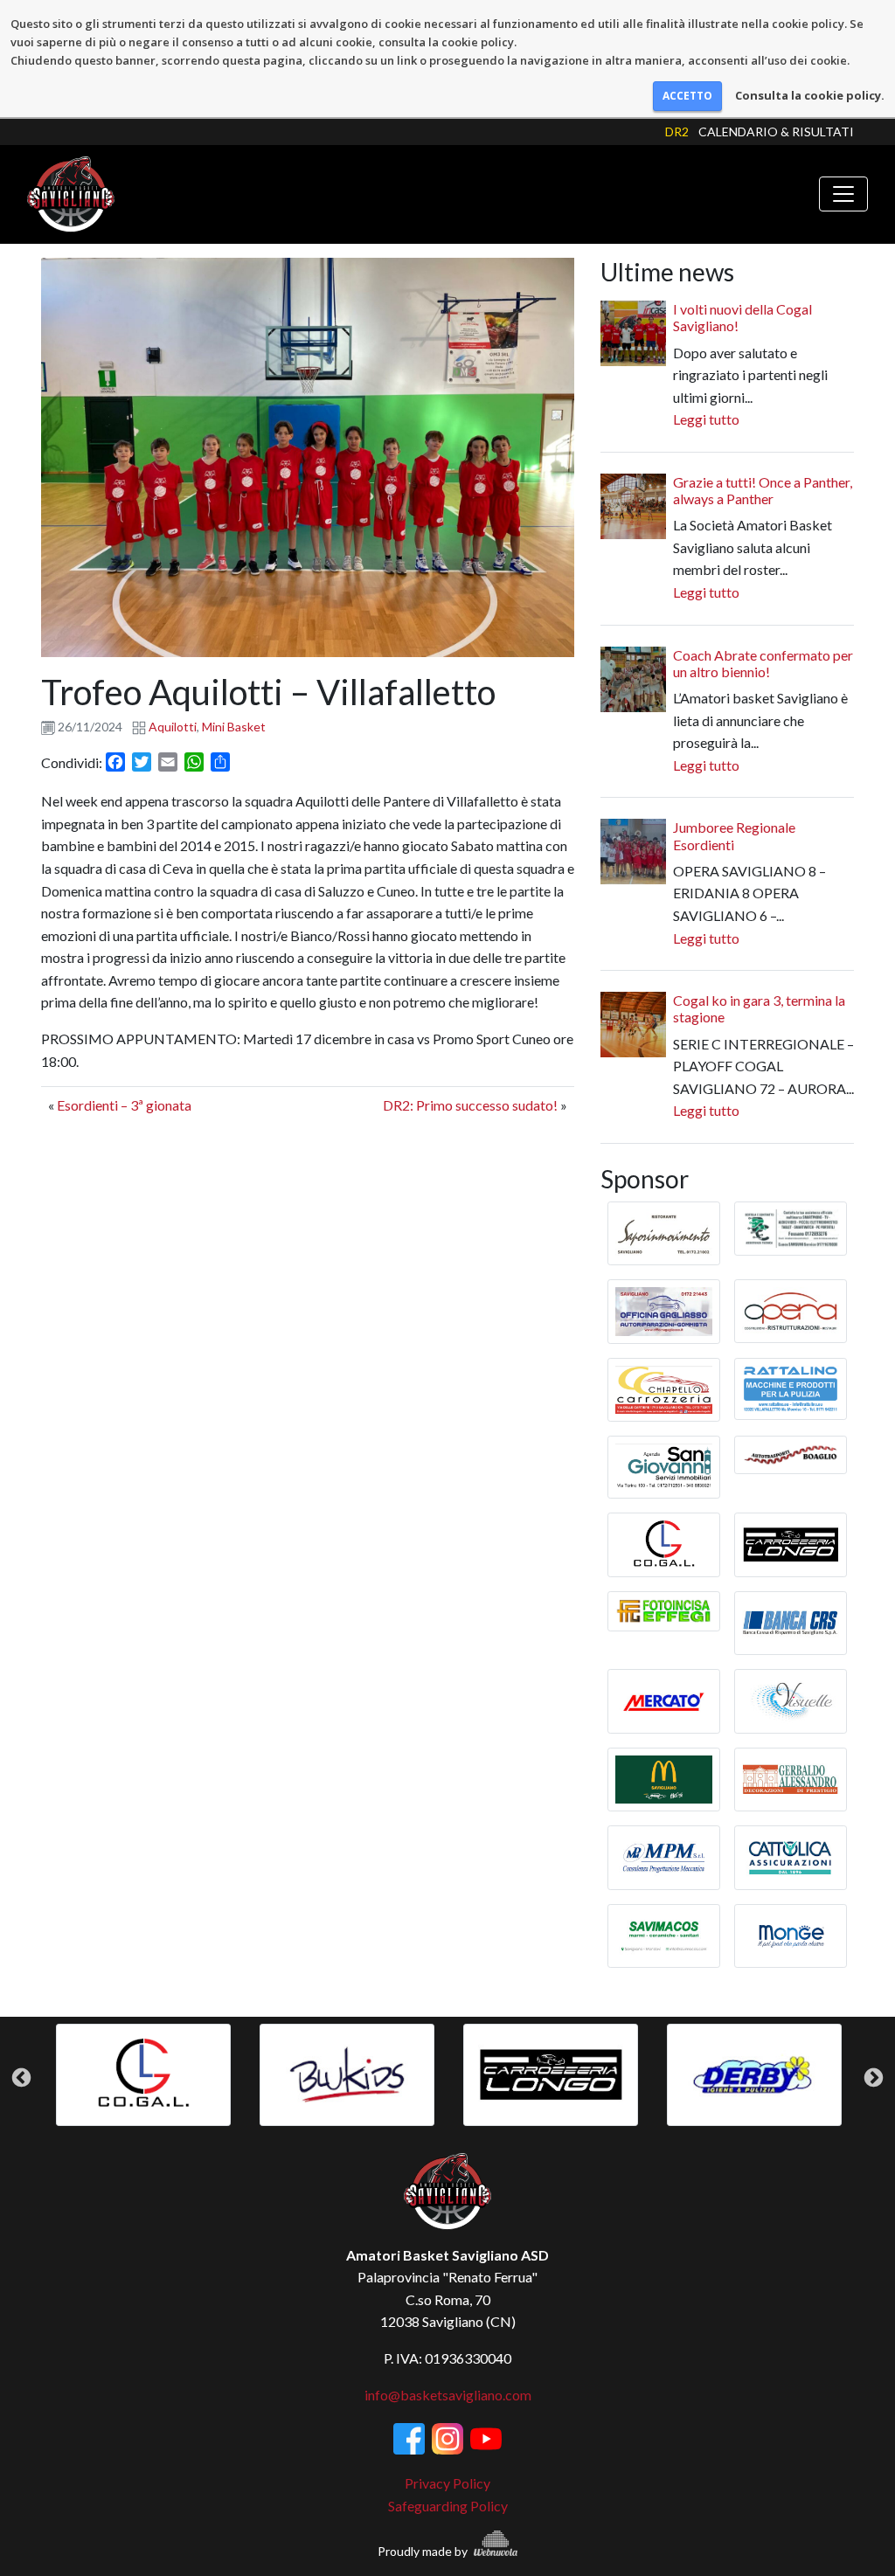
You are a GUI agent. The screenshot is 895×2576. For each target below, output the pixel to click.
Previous (21, 2078)
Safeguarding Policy (448, 2506)
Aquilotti (173, 727)
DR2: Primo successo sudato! (470, 1105)
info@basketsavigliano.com (448, 2395)
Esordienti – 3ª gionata (124, 1105)
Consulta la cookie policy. (810, 95)
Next (874, 2078)
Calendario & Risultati (776, 132)
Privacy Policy (447, 2483)
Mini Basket (234, 727)
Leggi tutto (706, 419)
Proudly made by (424, 2551)
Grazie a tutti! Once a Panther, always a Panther (763, 490)
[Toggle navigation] (843, 194)
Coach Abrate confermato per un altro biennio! (763, 663)
